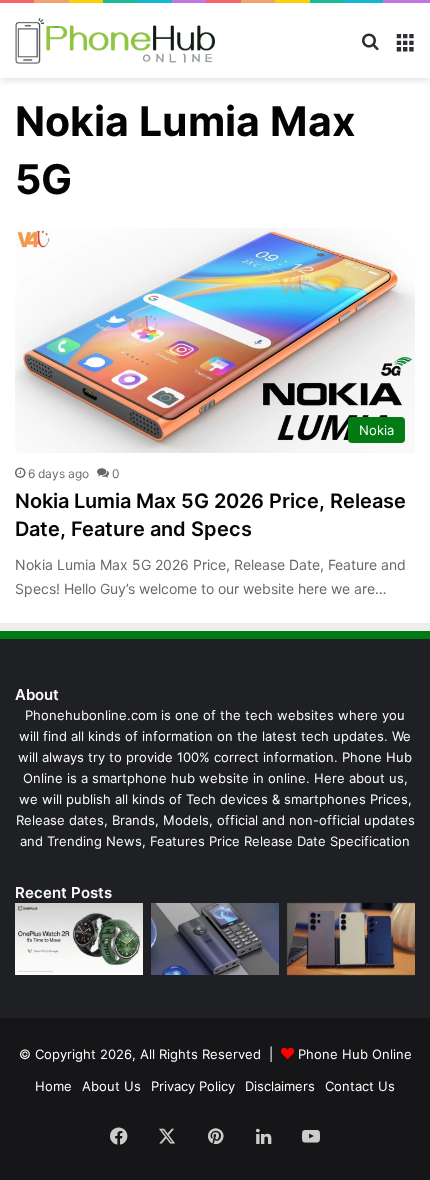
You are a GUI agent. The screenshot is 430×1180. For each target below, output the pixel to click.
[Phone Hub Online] (115, 40)
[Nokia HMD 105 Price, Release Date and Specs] (215, 939)
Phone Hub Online (355, 1054)
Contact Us (360, 1086)
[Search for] (370, 48)
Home (53, 1086)
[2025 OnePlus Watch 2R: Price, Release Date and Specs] (79, 939)
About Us (111, 1086)
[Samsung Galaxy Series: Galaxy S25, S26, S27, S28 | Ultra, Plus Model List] (351, 939)
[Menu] (405, 48)
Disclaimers (280, 1086)
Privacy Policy (193, 1086)
